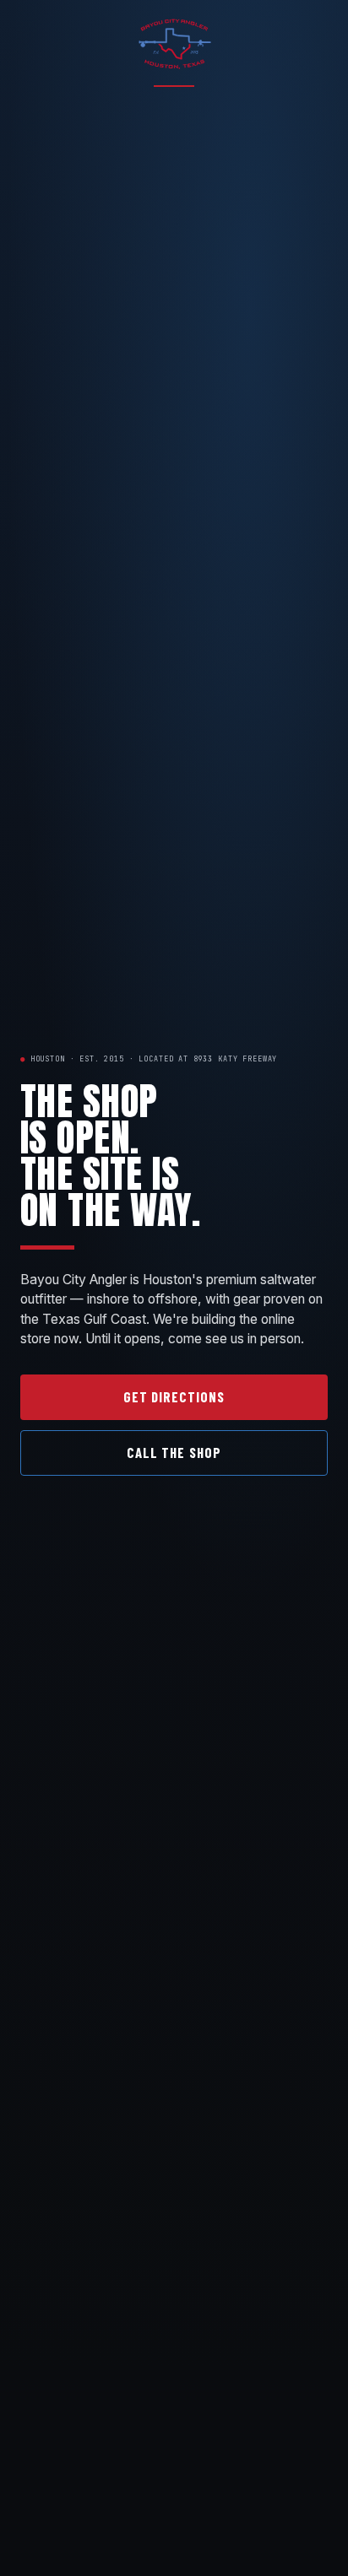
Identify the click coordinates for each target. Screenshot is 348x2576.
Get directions (174, 1396)
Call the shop (174, 1452)
